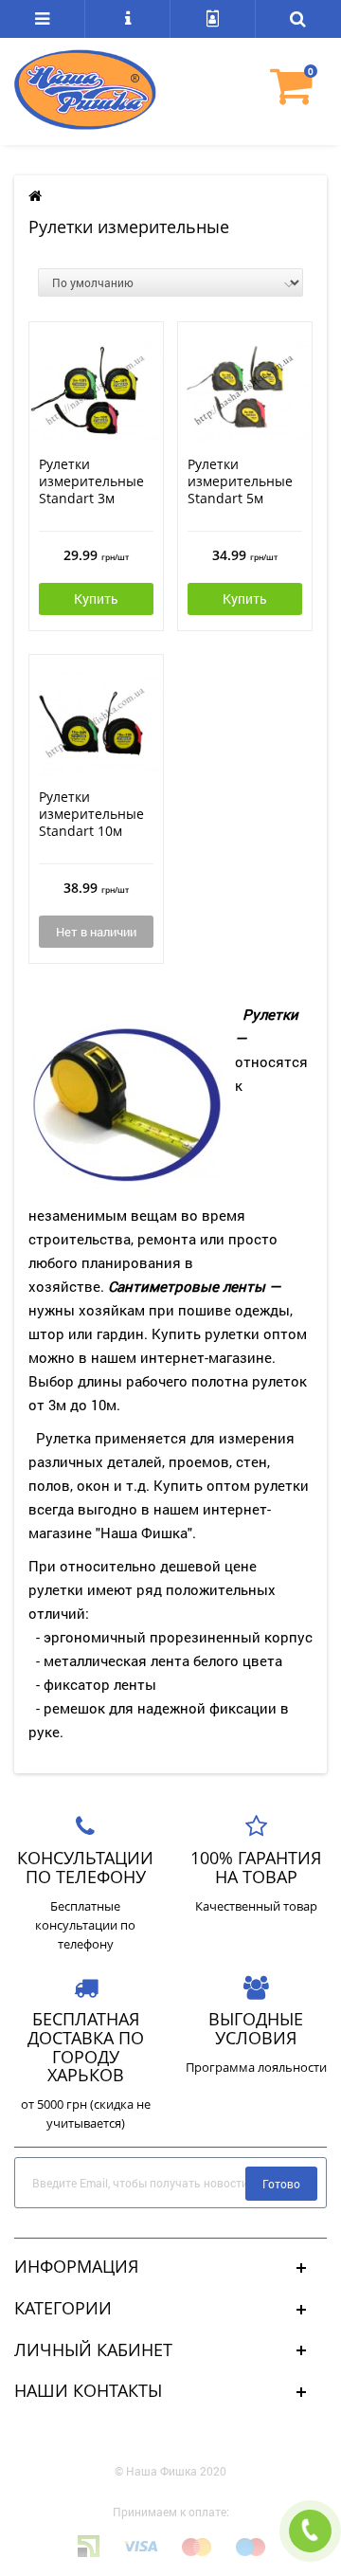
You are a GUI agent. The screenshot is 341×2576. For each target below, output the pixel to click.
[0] (298, 97)
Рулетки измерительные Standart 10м (91, 814)
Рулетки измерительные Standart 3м (91, 481)
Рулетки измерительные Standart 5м (240, 481)
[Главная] (35, 196)
